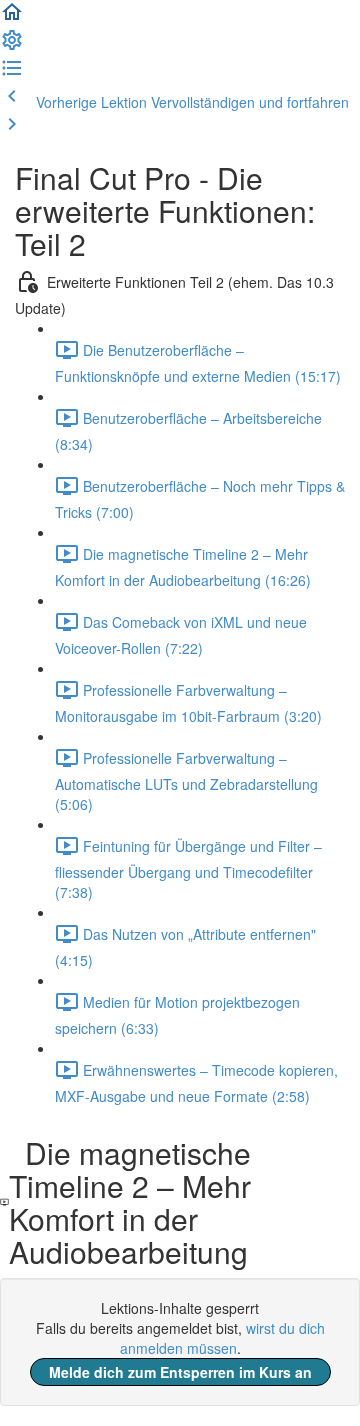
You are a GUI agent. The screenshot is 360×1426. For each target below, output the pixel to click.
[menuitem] (12, 46)
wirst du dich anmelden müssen (222, 1338)
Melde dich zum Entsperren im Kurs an (180, 1372)
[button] (12, 18)
